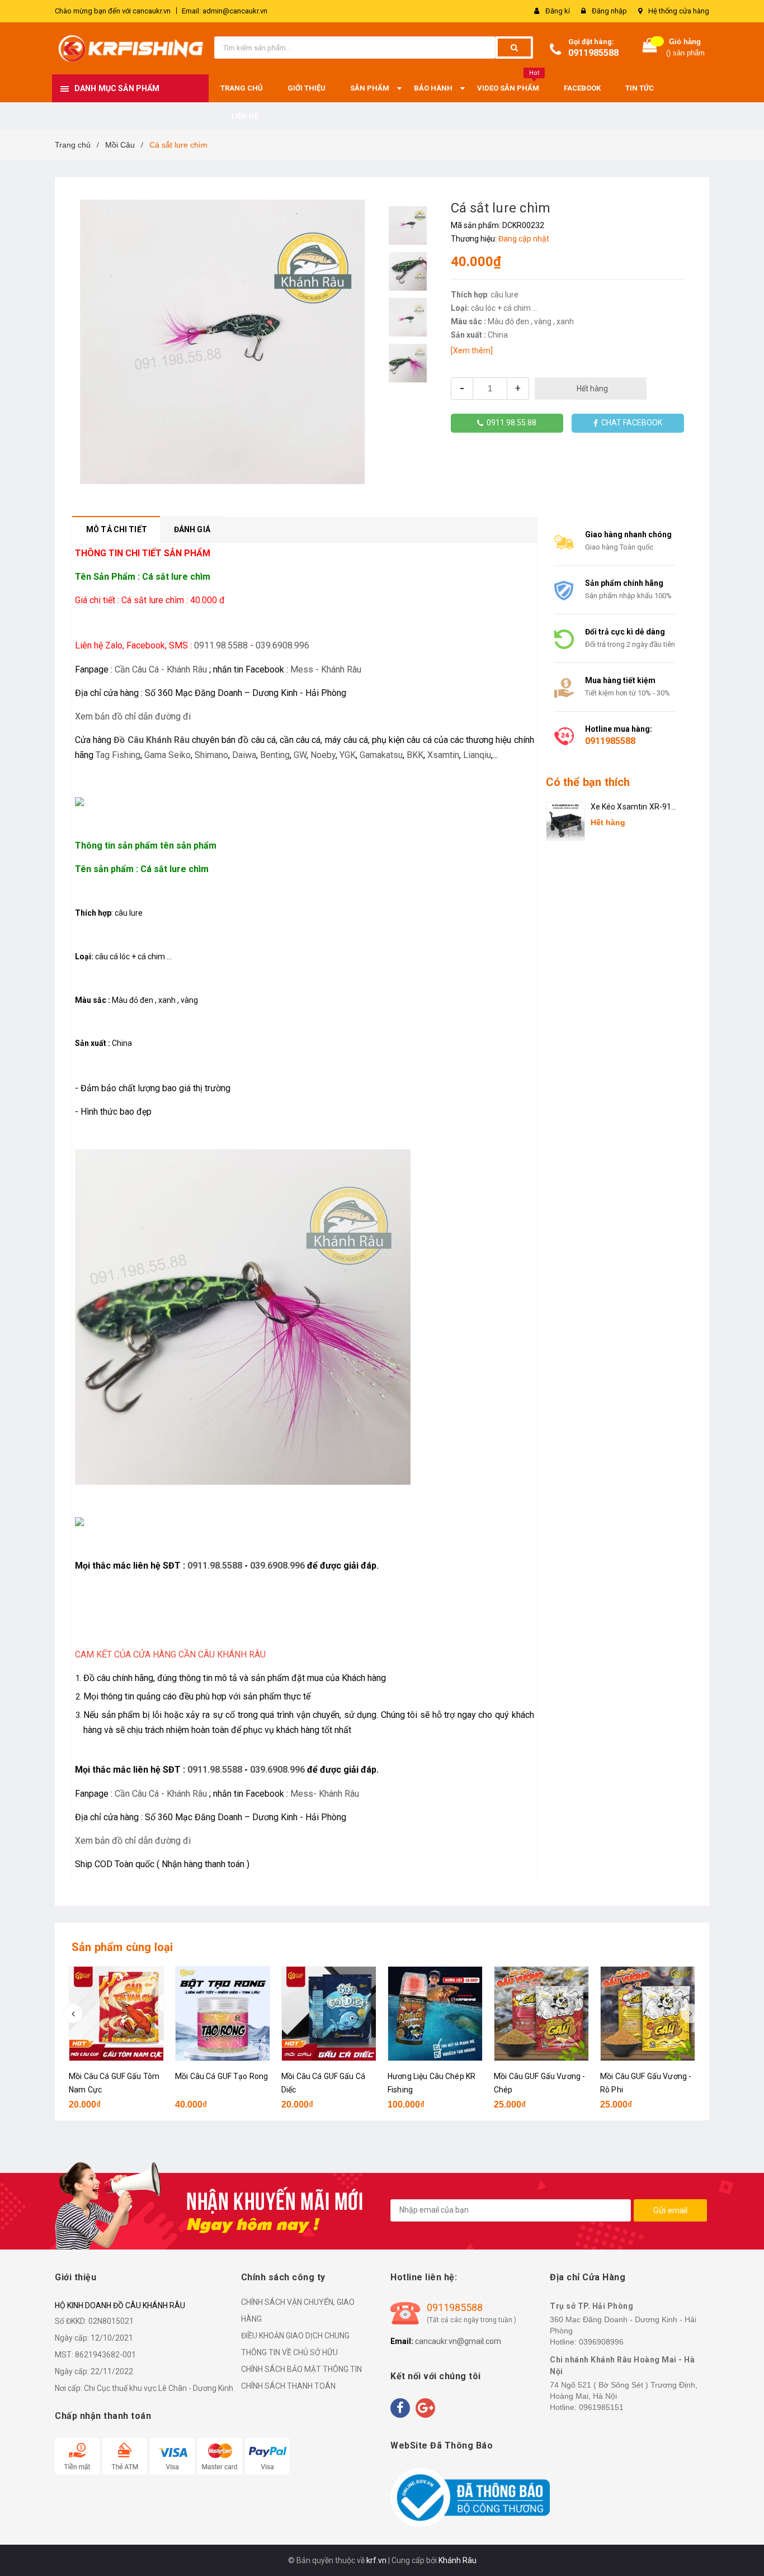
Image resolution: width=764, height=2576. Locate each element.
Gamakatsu (381, 755)
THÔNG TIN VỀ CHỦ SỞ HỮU (289, 2352)
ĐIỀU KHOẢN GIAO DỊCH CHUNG (295, 2336)
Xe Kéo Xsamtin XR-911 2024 (633, 808)
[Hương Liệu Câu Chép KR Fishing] (435, 2014)
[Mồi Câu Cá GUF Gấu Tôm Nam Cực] (116, 2014)
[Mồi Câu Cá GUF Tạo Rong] (223, 2014)
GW (300, 755)
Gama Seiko (168, 755)
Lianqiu (477, 755)
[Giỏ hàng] (650, 48)
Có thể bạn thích (588, 782)
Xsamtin (443, 755)
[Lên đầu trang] (744, 2548)
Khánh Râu (458, 2560)
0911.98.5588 (221, 645)
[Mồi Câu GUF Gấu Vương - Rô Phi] (648, 2014)
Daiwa (244, 755)
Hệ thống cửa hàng (679, 11)
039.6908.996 (282, 645)
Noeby (323, 755)
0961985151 (601, 2407)
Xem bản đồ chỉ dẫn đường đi (133, 716)
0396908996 (601, 2342)
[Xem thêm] (472, 351)
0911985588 (593, 53)
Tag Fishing (118, 755)
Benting (275, 755)
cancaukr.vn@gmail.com (458, 2341)
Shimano (211, 755)
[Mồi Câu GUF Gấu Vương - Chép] (541, 2014)
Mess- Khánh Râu (325, 1794)
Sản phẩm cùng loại (122, 1947)
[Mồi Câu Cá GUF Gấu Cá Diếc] (329, 2014)
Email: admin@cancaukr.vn (225, 11)
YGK (348, 755)
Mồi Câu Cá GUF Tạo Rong (221, 2076)
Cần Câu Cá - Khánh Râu (161, 669)
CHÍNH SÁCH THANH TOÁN (288, 2386)
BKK (415, 755)
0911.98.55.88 (510, 423)
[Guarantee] (470, 2497)
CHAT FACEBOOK (630, 423)
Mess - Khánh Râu (326, 669)
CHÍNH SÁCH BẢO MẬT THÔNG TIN (301, 2369)
